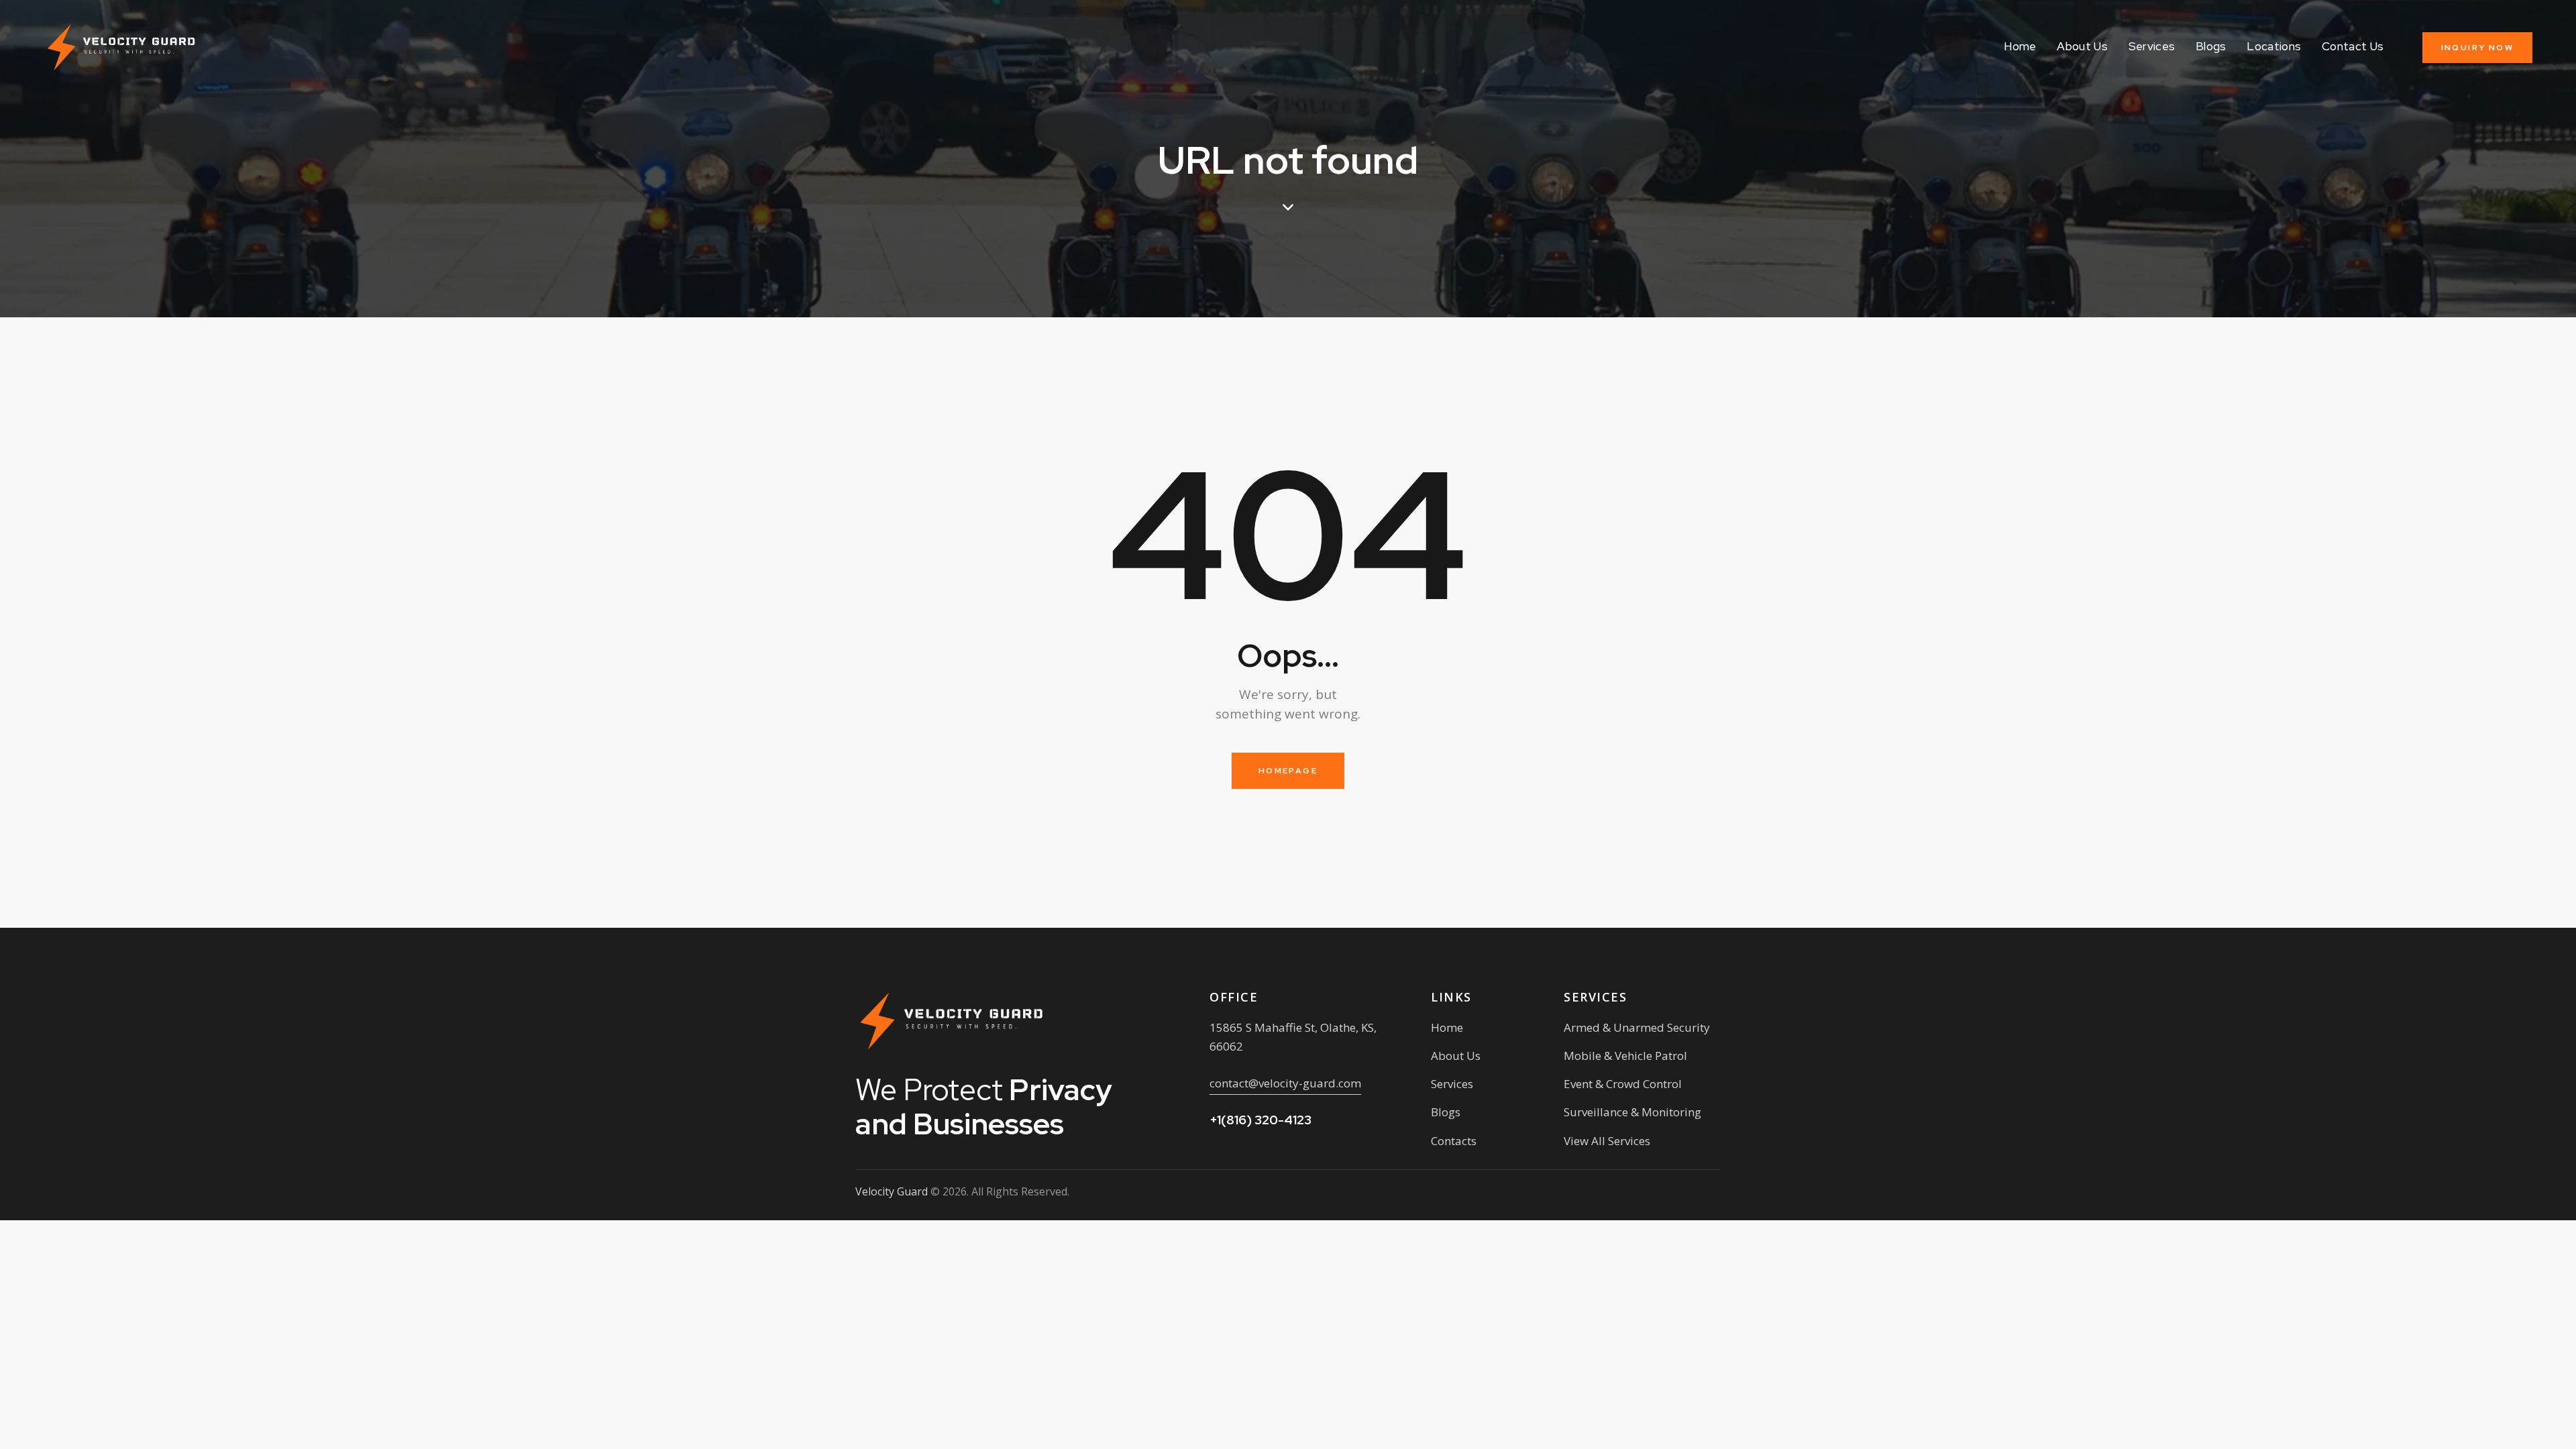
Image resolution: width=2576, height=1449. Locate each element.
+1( (1260, 1120)
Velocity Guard (892, 1191)
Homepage (1288, 771)
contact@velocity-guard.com (1285, 1083)
